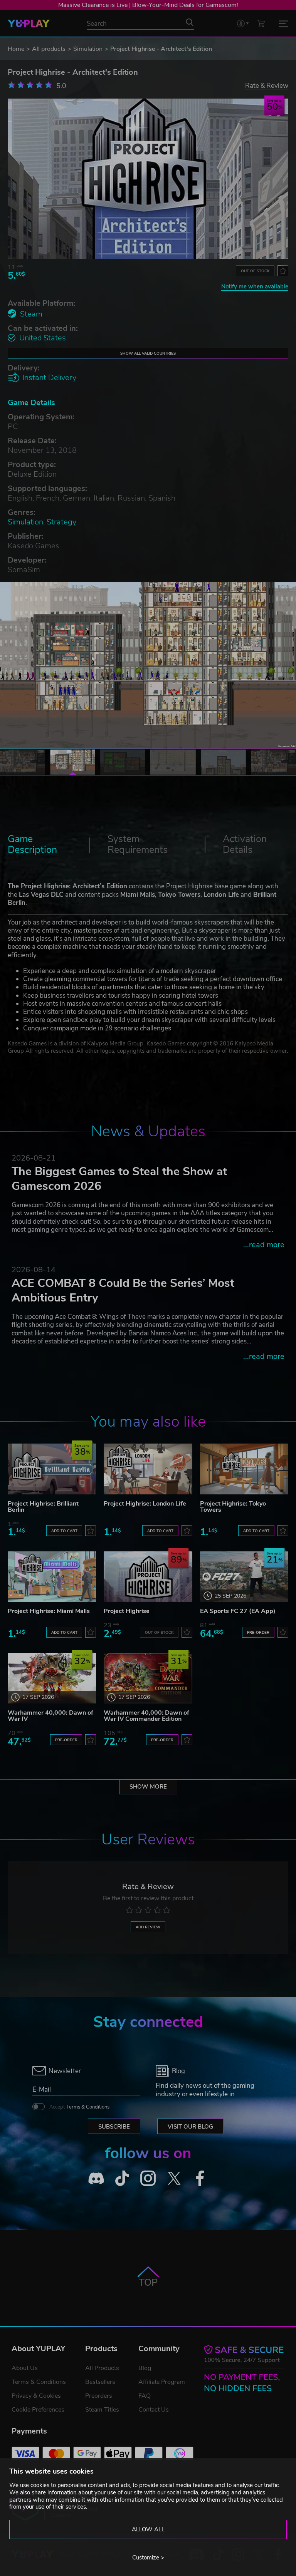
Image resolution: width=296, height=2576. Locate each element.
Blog (145, 2368)
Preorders (99, 2396)
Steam (31, 314)
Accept (79, 2107)
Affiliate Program (162, 2382)
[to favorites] (283, 271)
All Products (102, 2368)
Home (16, 49)
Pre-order (258, 1632)
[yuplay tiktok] (122, 2178)
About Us (25, 2368)
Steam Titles (102, 2410)
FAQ (145, 2396)
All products (49, 49)
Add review (148, 1927)
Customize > (148, 2558)
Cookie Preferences (38, 2410)
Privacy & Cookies (36, 2396)
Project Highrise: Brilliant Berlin (43, 1507)
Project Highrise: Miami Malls (49, 1611)
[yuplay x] (174, 2178)
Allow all (148, 2529)
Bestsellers (100, 2382)
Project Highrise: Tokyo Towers (233, 1507)
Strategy (61, 522)
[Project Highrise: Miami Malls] (52, 1577)
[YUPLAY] (29, 23)
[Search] (190, 22)
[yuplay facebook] (200, 2178)
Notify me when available (255, 286)
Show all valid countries (148, 353)
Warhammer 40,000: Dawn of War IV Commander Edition (146, 1716)
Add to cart (64, 1531)
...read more (264, 1245)
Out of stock (255, 271)
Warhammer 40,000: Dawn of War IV (50, 1716)
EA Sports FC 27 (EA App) (238, 1611)
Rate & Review (267, 85)
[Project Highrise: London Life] (148, 1469)
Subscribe (114, 2127)
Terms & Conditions (88, 2107)
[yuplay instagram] (148, 2178)
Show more (148, 1787)
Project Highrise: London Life (145, 1504)
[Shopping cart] (261, 23)
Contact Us (154, 2410)
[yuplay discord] (96, 2178)
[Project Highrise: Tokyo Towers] (244, 1469)
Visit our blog (190, 2127)
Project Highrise (127, 1611)
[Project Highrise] (148, 1577)
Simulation (88, 49)
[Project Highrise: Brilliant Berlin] (52, 1469)
